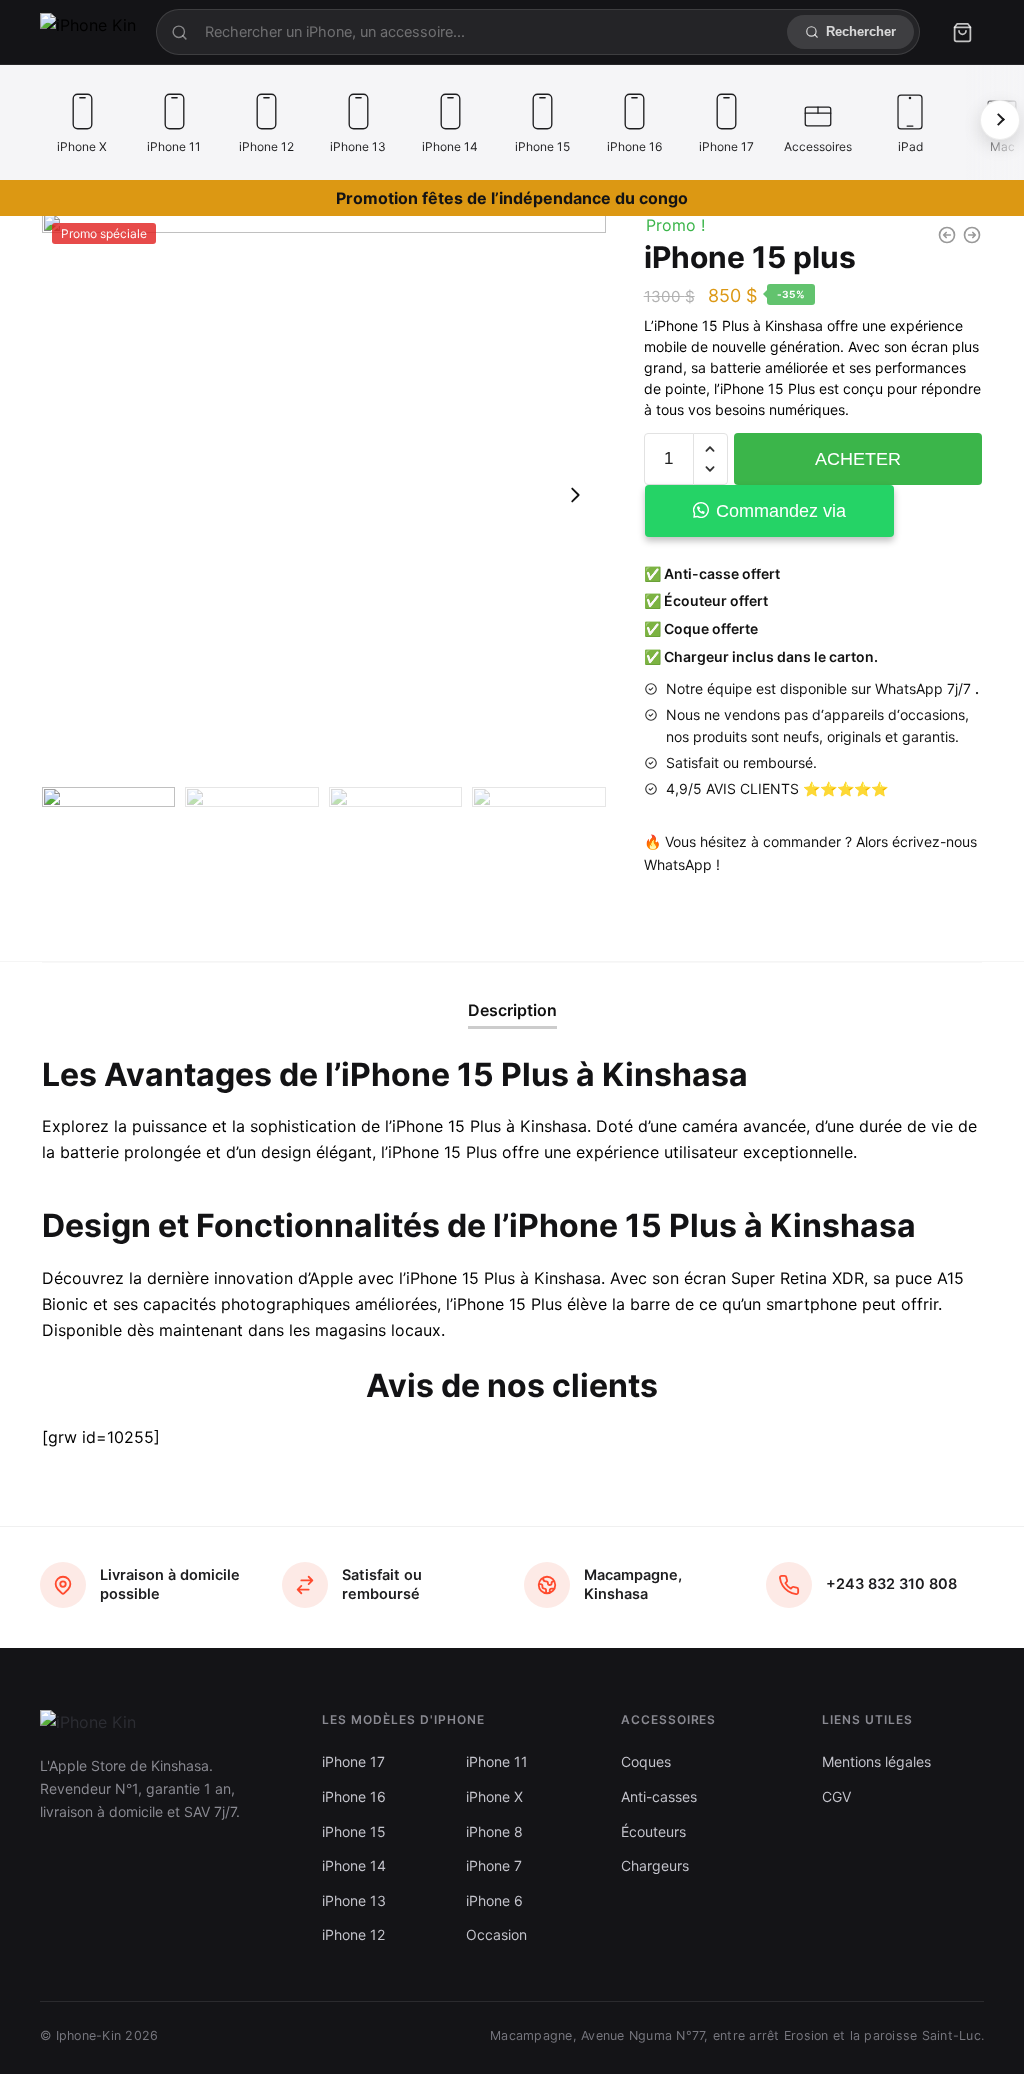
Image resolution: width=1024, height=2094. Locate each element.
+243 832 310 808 (891, 1584)
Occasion (496, 1934)
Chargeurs (655, 1865)
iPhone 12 (353, 1934)
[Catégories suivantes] (1000, 120)
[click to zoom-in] (324, 495)
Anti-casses (659, 1796)
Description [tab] (512, 1010)
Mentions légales (876, 1761)
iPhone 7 (494, 1865)
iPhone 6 (494, 1900)
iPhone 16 (354, 1796)
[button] (575, 495)
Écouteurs (653, 1831)
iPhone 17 (353, 1761)
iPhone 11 (497, 1761)
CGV (836, 1796)
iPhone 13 (354, 1900)
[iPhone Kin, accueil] (88, 32)
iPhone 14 (354, 1865)
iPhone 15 (354, 1831)
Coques (646, 1761)
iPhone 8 (494, 1831)
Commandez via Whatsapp (781, 519)
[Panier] (962, 32)
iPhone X (494, 1796)
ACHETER (858, 459)
